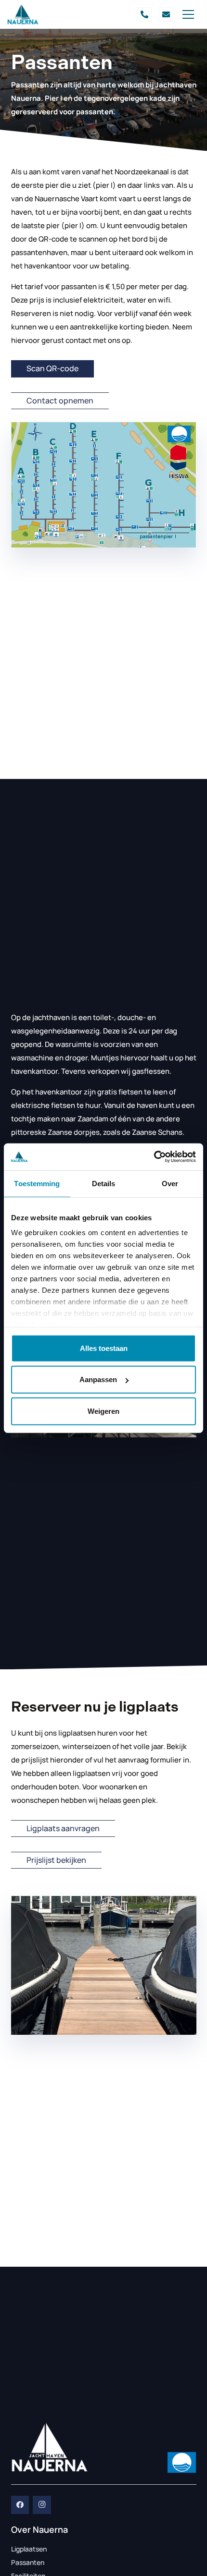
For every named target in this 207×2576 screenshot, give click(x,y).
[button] (188, 14)
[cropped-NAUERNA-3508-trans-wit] (50, 2447)
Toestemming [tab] (37, 1183)
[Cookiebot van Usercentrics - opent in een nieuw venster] (154, 1157)
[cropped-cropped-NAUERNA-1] (23, 14)
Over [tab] (170, 1183)
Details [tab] (104, 1183)
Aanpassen (98, 1379)
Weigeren (103, 1411)
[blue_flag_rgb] (182, 2462)
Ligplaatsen (29, 2549)
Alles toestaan (104, 1348)
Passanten (28, 2562)
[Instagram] (42, 2505)
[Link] (144, 14)
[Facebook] (20, 2505)
